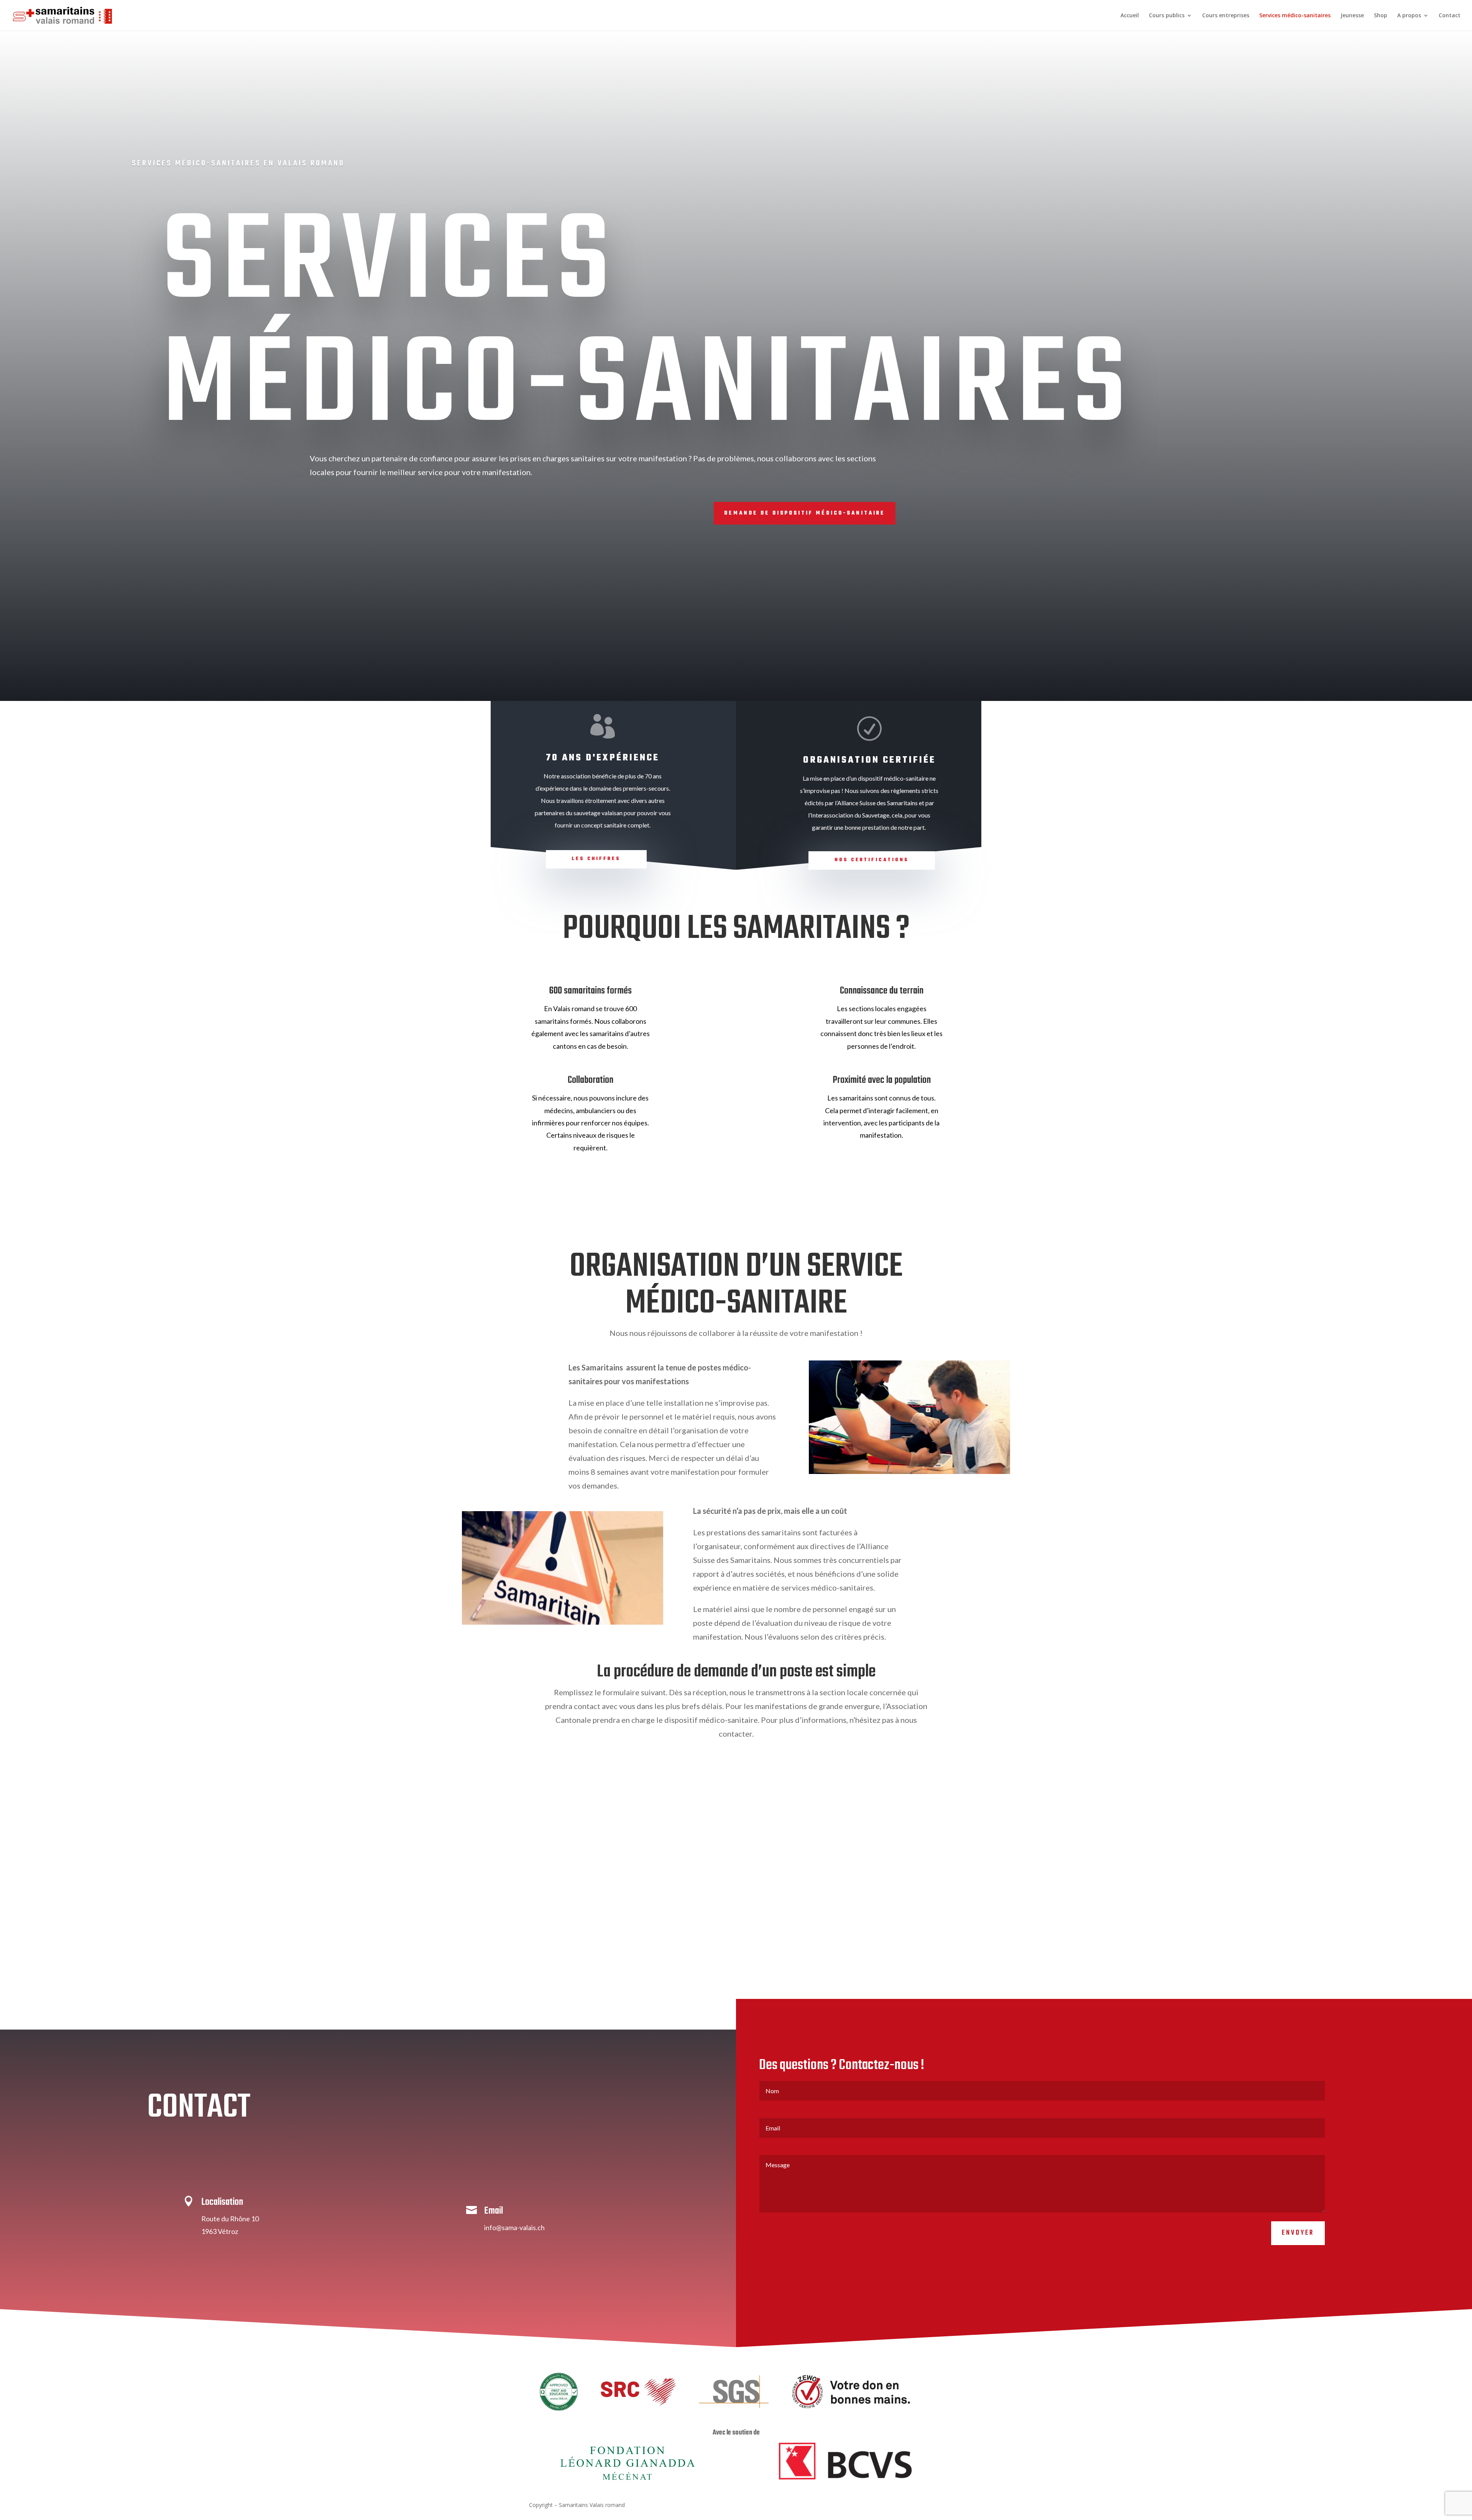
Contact (1450, 16)
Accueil (1130, 16)
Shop (1381, 16)
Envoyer (1298, 2233)
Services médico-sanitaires (1295, 16)
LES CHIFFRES (596, 859)
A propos (1409, 16)
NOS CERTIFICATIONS (872, 860)
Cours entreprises (1226, 16)
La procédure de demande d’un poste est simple (736, 1672)
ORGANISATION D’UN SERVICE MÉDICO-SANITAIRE (736, 1285)
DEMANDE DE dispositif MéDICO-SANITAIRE (805, 513)
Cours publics (1167, 16)
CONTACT (199, 2108)
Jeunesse (1352, 16)
